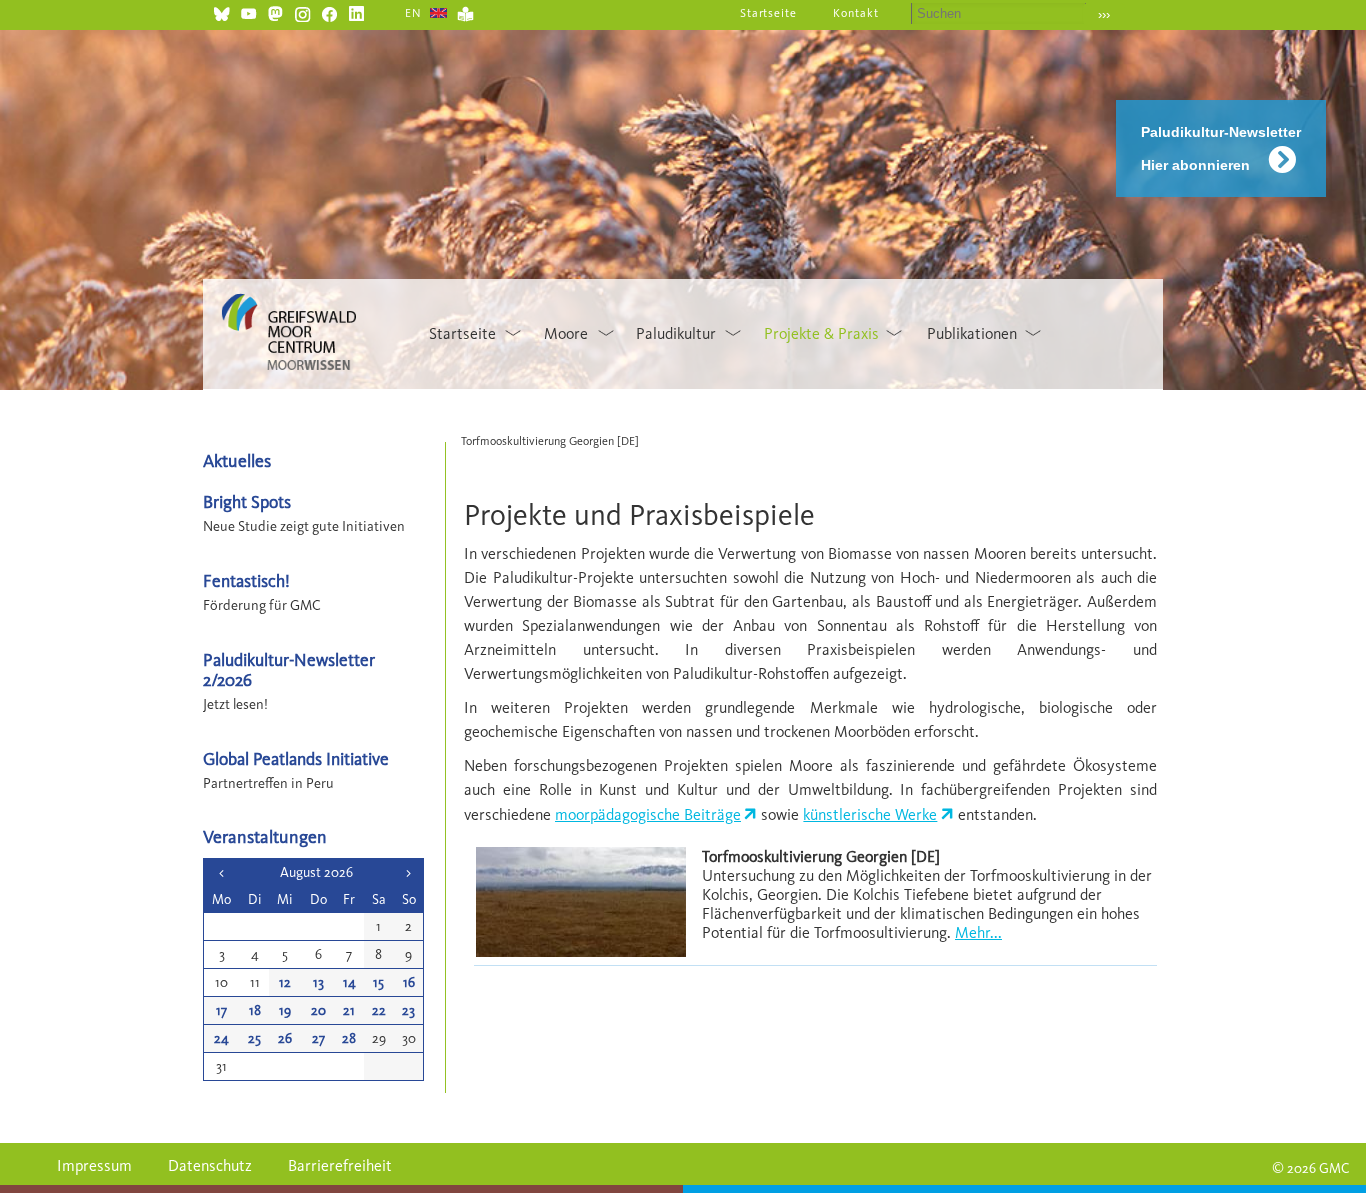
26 (285, 1038)
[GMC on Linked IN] (356, 11)
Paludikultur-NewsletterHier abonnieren (1221, 148)
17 (221, 1010)
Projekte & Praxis (821, 333)
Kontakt (856, 13)
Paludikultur (676, 333)
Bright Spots (247, 501)
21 (349, 1010)
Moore (566, 333)
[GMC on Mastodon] (275, 11)
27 (318, 1038)
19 (285, 1010)
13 (318, 982)
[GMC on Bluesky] (221, 11)
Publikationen (972, 333)
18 (255, 1010)
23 (408, 1010)
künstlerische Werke (870, 814)
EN (413, 13)
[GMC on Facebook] (329, 11)
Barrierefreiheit (340, 1165)
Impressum (94, 1165)
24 (221, 1038)
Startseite (769, 13)
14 (349, 982)
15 (378, 982)
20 (318, 1010)
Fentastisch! (246, 580)
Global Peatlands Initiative (296, 758)
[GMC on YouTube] (248, 11)
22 (379, 1010)
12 (285, 982)
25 (254, 1038)
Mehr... (978, 932)
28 (349, 1038)
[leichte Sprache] (465, 11)
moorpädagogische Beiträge (648, 814)
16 (409, 982)
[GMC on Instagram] (302, 11)
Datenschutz (210, 1165)
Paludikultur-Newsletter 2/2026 (289, 669)
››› (1104, 14)
